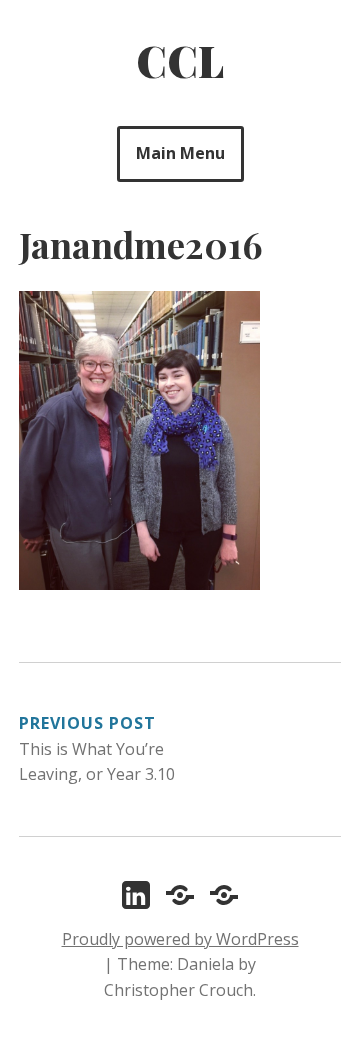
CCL (180, 61)
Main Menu (180, 153)
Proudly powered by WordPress (180, 939)
